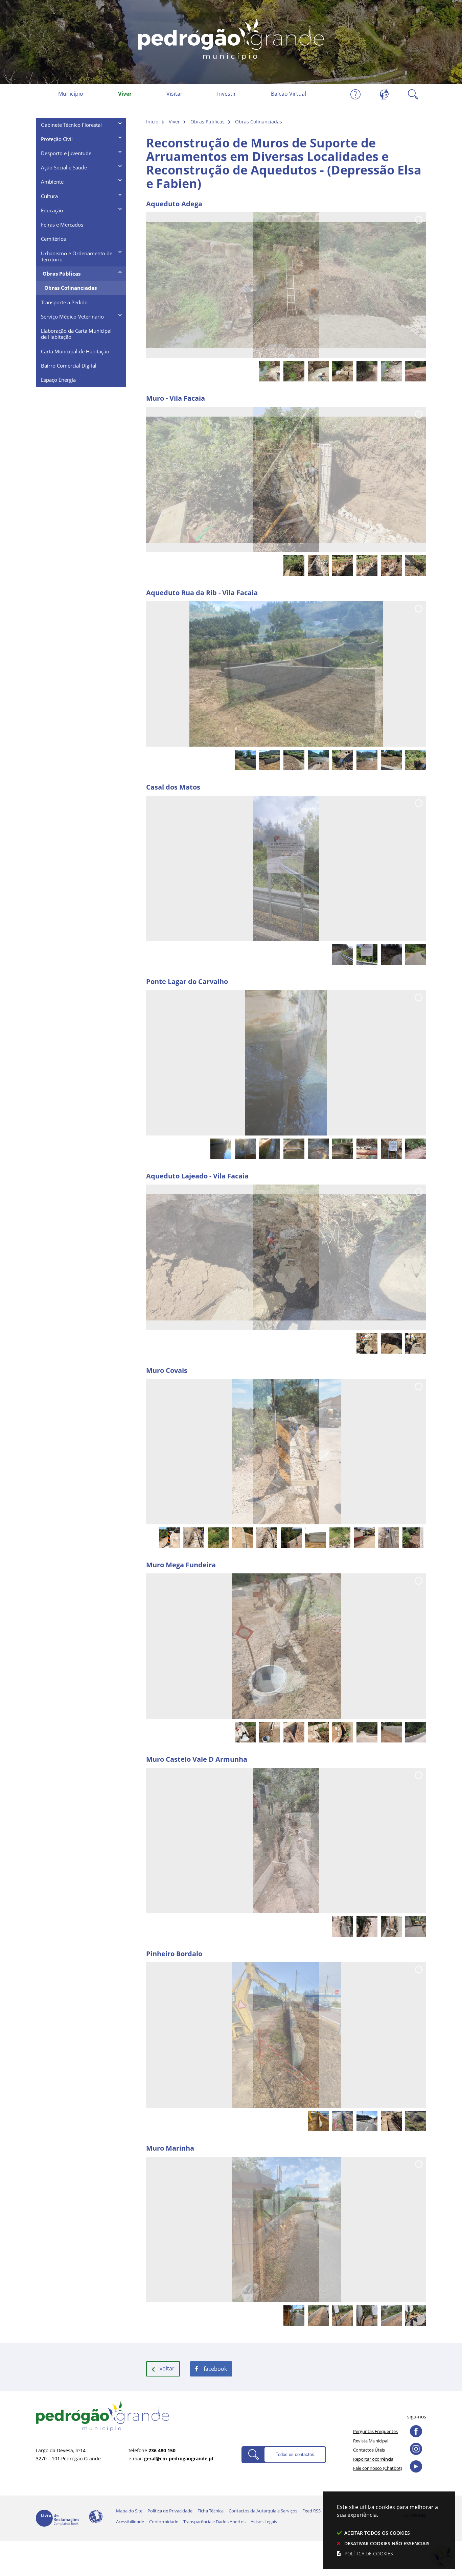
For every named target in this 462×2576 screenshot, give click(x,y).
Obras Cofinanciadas (259, 122)
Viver (174, 122)
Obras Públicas (207, 122)
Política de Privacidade (170, 2511)
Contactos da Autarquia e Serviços (263, 2511)
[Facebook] (416, 2431)
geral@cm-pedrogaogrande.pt (179, 2458)
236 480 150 (162, 2450)
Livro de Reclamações (57, 2518)
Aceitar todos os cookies (377, 2533)
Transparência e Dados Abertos (214, 2522)
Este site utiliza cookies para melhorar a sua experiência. (387, 2530)
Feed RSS (311, 2511)
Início (152, 122)
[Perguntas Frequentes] (355, 94)
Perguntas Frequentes (375, 2431)
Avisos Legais (264, 2522)
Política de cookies (369, 2554)
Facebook (215, 2369)
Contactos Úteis (369, 2450)
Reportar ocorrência (373, 2459)
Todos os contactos (295, 2454)
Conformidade (164, 2522)
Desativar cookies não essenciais (387, 2543)
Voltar (167, 2368)
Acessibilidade (96, 2516)
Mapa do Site (129, 2511)
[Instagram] (416, 2449)
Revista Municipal (371, 2441)
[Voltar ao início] (231, 38)
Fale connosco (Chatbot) (378, 2468)
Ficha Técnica (211, 2511)
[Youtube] (416, 2466)
